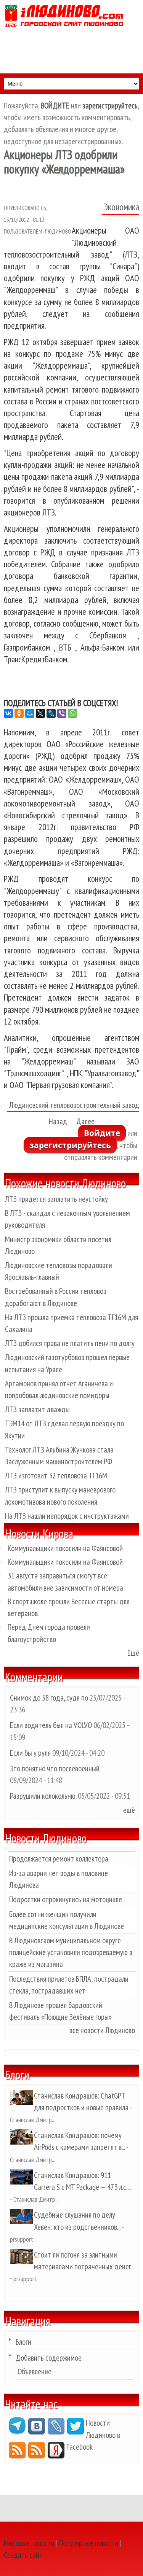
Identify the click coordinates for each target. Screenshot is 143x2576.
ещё (129, 1810)
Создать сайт (23, 2555)
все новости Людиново (102, 2030)
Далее (85, 1121)
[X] (40, 713)
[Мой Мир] (30, 713)
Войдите (102, 1133)
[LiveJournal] (51, 713)
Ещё (133, 1653)
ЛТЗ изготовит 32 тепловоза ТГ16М (56, 1476)
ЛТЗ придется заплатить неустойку (56, 1199)
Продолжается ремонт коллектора (59, 1859)
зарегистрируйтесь (70, 1145)
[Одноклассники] (19, 713)
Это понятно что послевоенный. (55, 1769)
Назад (58, 1121)
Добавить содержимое (49, 2358)
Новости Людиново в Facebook (93, 2435)
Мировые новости (29, 2543)
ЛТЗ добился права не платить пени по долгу (70, 1343)
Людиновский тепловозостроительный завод (74, 1105)
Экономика (121, 207)
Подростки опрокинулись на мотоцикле (66, 1899)
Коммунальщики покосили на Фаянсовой (65, 1548)
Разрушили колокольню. (43, 1796)
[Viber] (62, 713)
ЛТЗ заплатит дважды (37, 1409)
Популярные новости (89, 2543)
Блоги (23, 2342)
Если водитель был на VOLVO (51, 1725)
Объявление (35, 2372)
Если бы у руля (31, 1753)
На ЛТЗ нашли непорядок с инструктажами (67, 1516)
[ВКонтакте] (8, 713)
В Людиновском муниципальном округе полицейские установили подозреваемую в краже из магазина (71, 1952)
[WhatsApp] (72, 713)
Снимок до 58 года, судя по (49, 1698)
